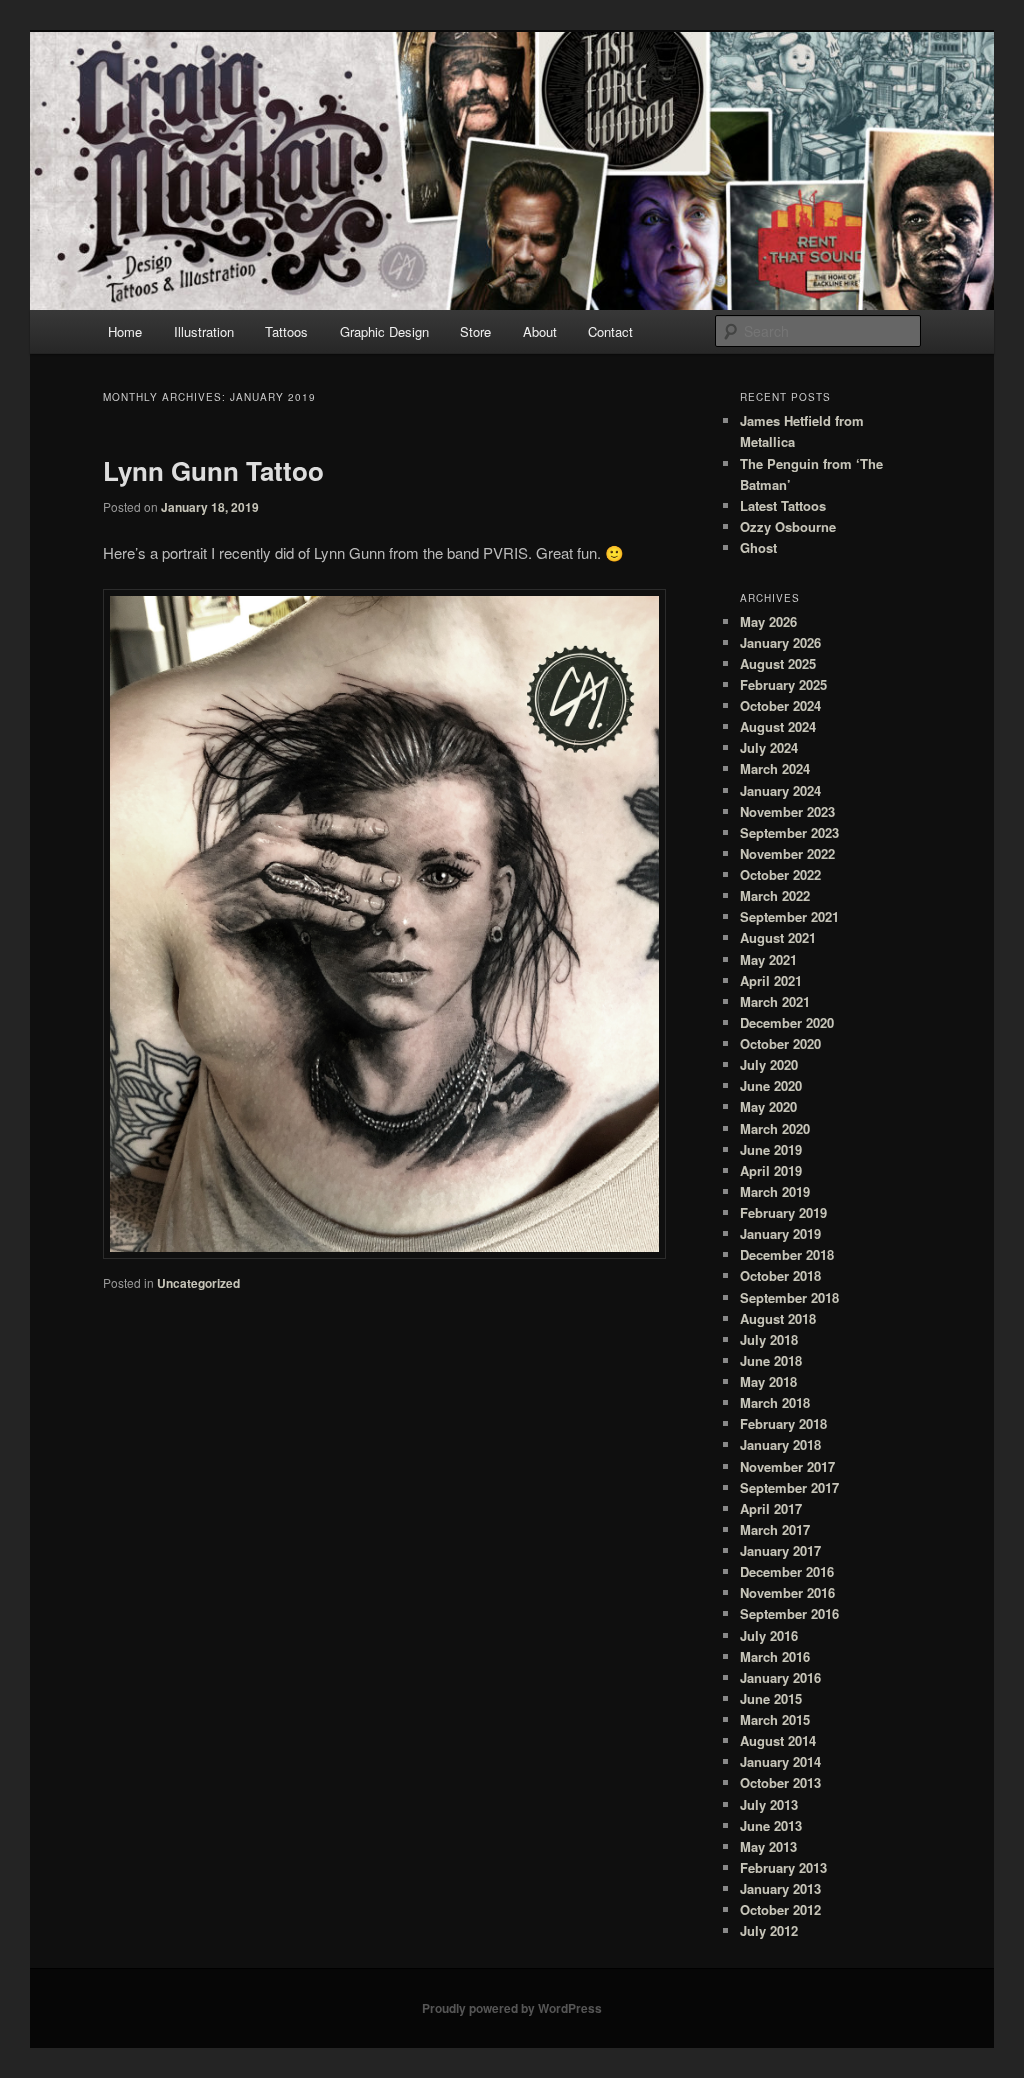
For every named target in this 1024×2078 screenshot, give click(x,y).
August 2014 (778, 1740)
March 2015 (775, 1719)
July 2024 (769, 747)
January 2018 (780, 1444)
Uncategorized (198, 1283)
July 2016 (769, 1635)
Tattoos (286, 331)
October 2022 (780, 874)
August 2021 (778, 937)
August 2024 (778, 726)
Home (125, 331)
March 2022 (775, 895)
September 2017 (789, 1487)
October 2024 (780, 705)
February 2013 (783, 1867)
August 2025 (778, 663)
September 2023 (789, 832)
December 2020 (787, 1022)
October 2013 (780, 1782)
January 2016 (780, 1677)
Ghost (758, 547)
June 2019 (771, 1149)
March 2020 (775, 1128)
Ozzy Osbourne (788, 526)
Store (475, 331)
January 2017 (780, 1550)
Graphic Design (384, 331)
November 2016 (787, 1592)
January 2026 (780, 642)
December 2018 (787, 1254)
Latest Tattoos (783, 505)
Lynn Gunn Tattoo (213, 470)
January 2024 (780, 790)
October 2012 (780, 1909)
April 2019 (771, 1170)
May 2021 (768, 959)
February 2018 (783, 1423)
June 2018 (771, 1360)
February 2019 (783, 1212)
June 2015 (771, 1698)
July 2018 (769, 1339)
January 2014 (780, 1761)
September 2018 (789, 1297)
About (540, 331)
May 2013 (768, 1846)
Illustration (204, 331)
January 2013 (780, 1888)
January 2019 (780, 1233)
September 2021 (789, 916)
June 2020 (771, 1085)
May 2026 (768, 621)
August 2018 (778, 1318)
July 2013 (769, 1804)
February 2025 (783, 684)
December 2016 (787, 1571)
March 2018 (775, 1402)
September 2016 (789, 1613)
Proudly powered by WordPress (512, 2008)
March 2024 (775, 768)
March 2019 (775, 1191)
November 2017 (787, 1466)
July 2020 (769, 1064)
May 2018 (768, 1381)
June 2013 (771, 1825)
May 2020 (768, 1106)
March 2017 (775, 1529)
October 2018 (780, 1275)
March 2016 (775, 1656)
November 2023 (787, 811)
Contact (610, 331)
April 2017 (771, 1508)
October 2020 (780, 1043)
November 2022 (787, 853)
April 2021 (771, 980)
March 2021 (775, 1001)
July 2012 (769, 1930)
